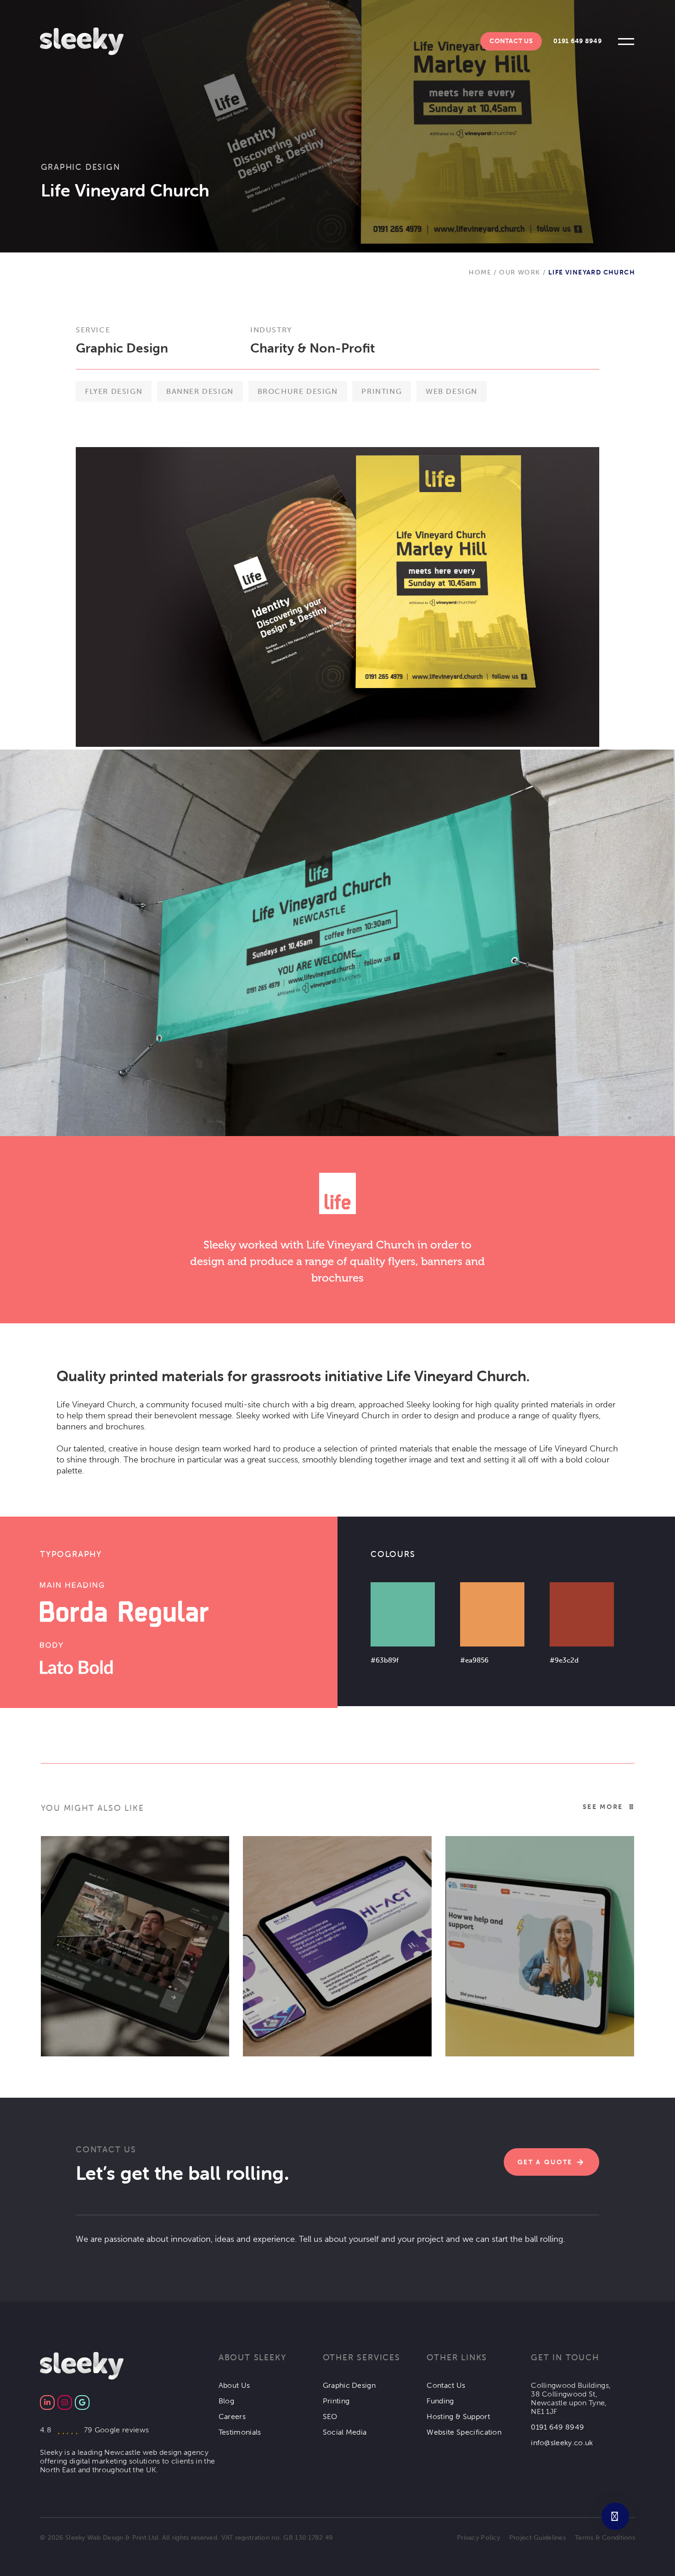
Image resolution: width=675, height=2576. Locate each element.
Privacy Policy (478, 2538)
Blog (226, 2401)
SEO (330, 2416)
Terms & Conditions (605, 2538)
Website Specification (464, 2432)
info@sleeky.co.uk (562, 2443)
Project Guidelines (537, 2538)
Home (480, 272)
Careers (232, 2416)
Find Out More (96, 1940)
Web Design (183, 2032)
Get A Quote (545, 2162)
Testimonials (240, 2432)
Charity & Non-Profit (313, 348)
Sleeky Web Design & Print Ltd (112, 2538)
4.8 (94, 2430)
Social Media (345, 2432)
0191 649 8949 (577, 41)
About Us (234, 2385)
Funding (440, 2401)
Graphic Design (81, 167)
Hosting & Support (458, 2416)
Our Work (520, 272)
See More (603, 1807)
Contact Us (511, 41)
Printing (336, 2401)
